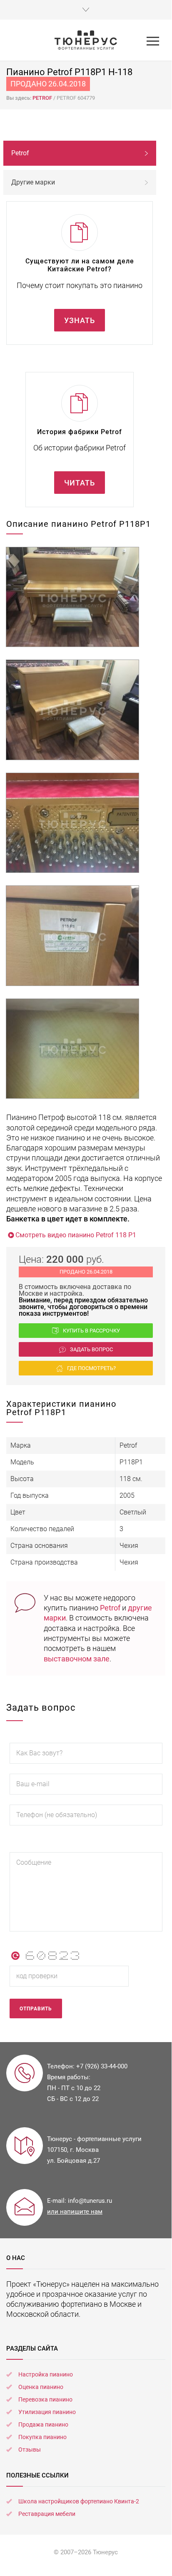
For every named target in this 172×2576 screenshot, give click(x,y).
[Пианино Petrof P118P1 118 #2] (72, 710)
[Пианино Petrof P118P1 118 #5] (72, 1049)
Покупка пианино (42, 2437)
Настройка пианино (46, 2374)
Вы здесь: (19, 98)
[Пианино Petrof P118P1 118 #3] (72, 823)
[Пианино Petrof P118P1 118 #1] (72, 597)
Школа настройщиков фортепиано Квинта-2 (79, 2501)
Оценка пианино (41, 2387)
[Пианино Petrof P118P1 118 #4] (72, 936)
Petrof (110, 1608)
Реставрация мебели (47, 2514)
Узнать (80, 320)
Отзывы (30, 2450)
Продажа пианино (43, 2424)
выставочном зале (77, 1659)
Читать (80, 483)
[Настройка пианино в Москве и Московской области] (86, 40)
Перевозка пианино (45, 2399)
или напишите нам (75, 2212)
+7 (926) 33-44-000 (102, 2066)
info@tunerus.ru (90, 2201)
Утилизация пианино (47, 2412)
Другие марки (33, 182)
